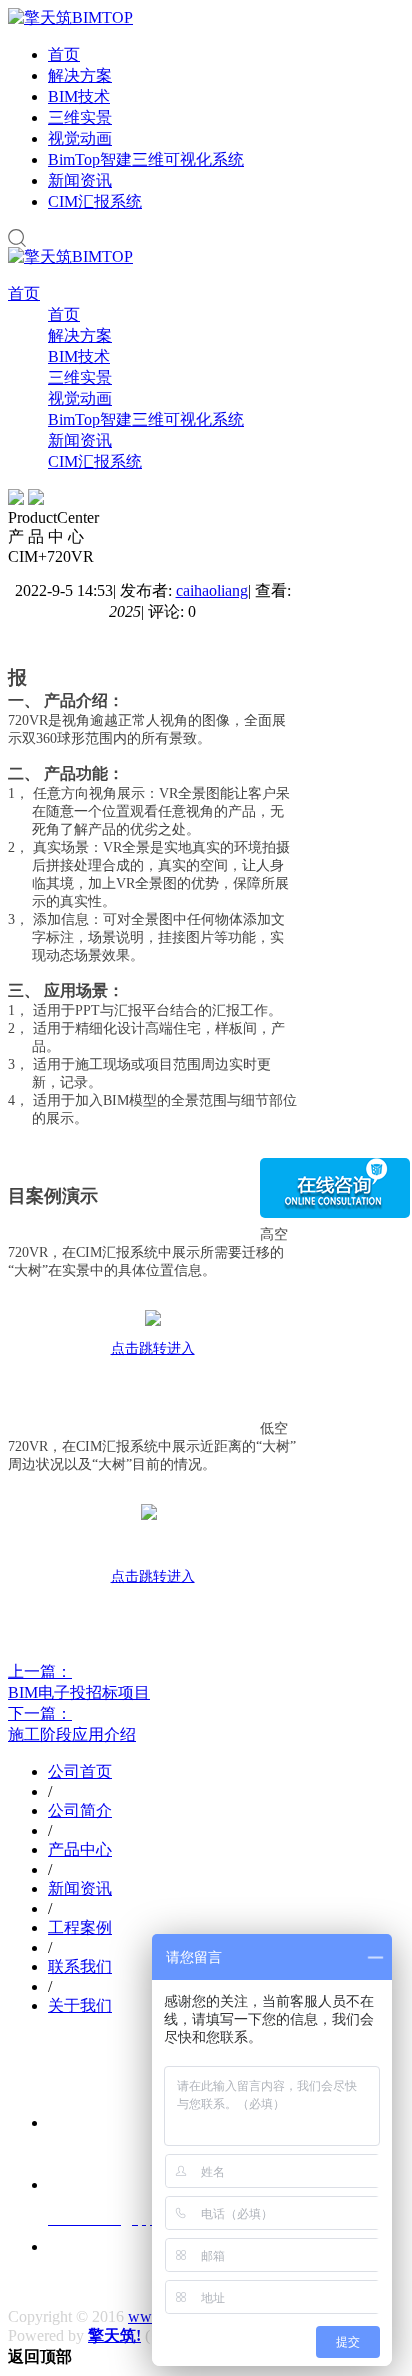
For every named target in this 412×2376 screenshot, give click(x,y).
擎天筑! (114, 2335)
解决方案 (80, 75)
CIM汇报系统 (95, 201)
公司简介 (80, 1810)
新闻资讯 (80, 180)
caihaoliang (212, 590)
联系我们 (80, 1966)
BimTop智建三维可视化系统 (146, 159)
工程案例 (80, 1927)
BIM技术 (79, 96)
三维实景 (80, 117)
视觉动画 (80, 138)
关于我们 (80, 2005)
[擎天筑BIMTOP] (70, 17)
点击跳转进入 (153, 1348)
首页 (64, 54)
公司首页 (80, 1771)
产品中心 (80, 1849)
